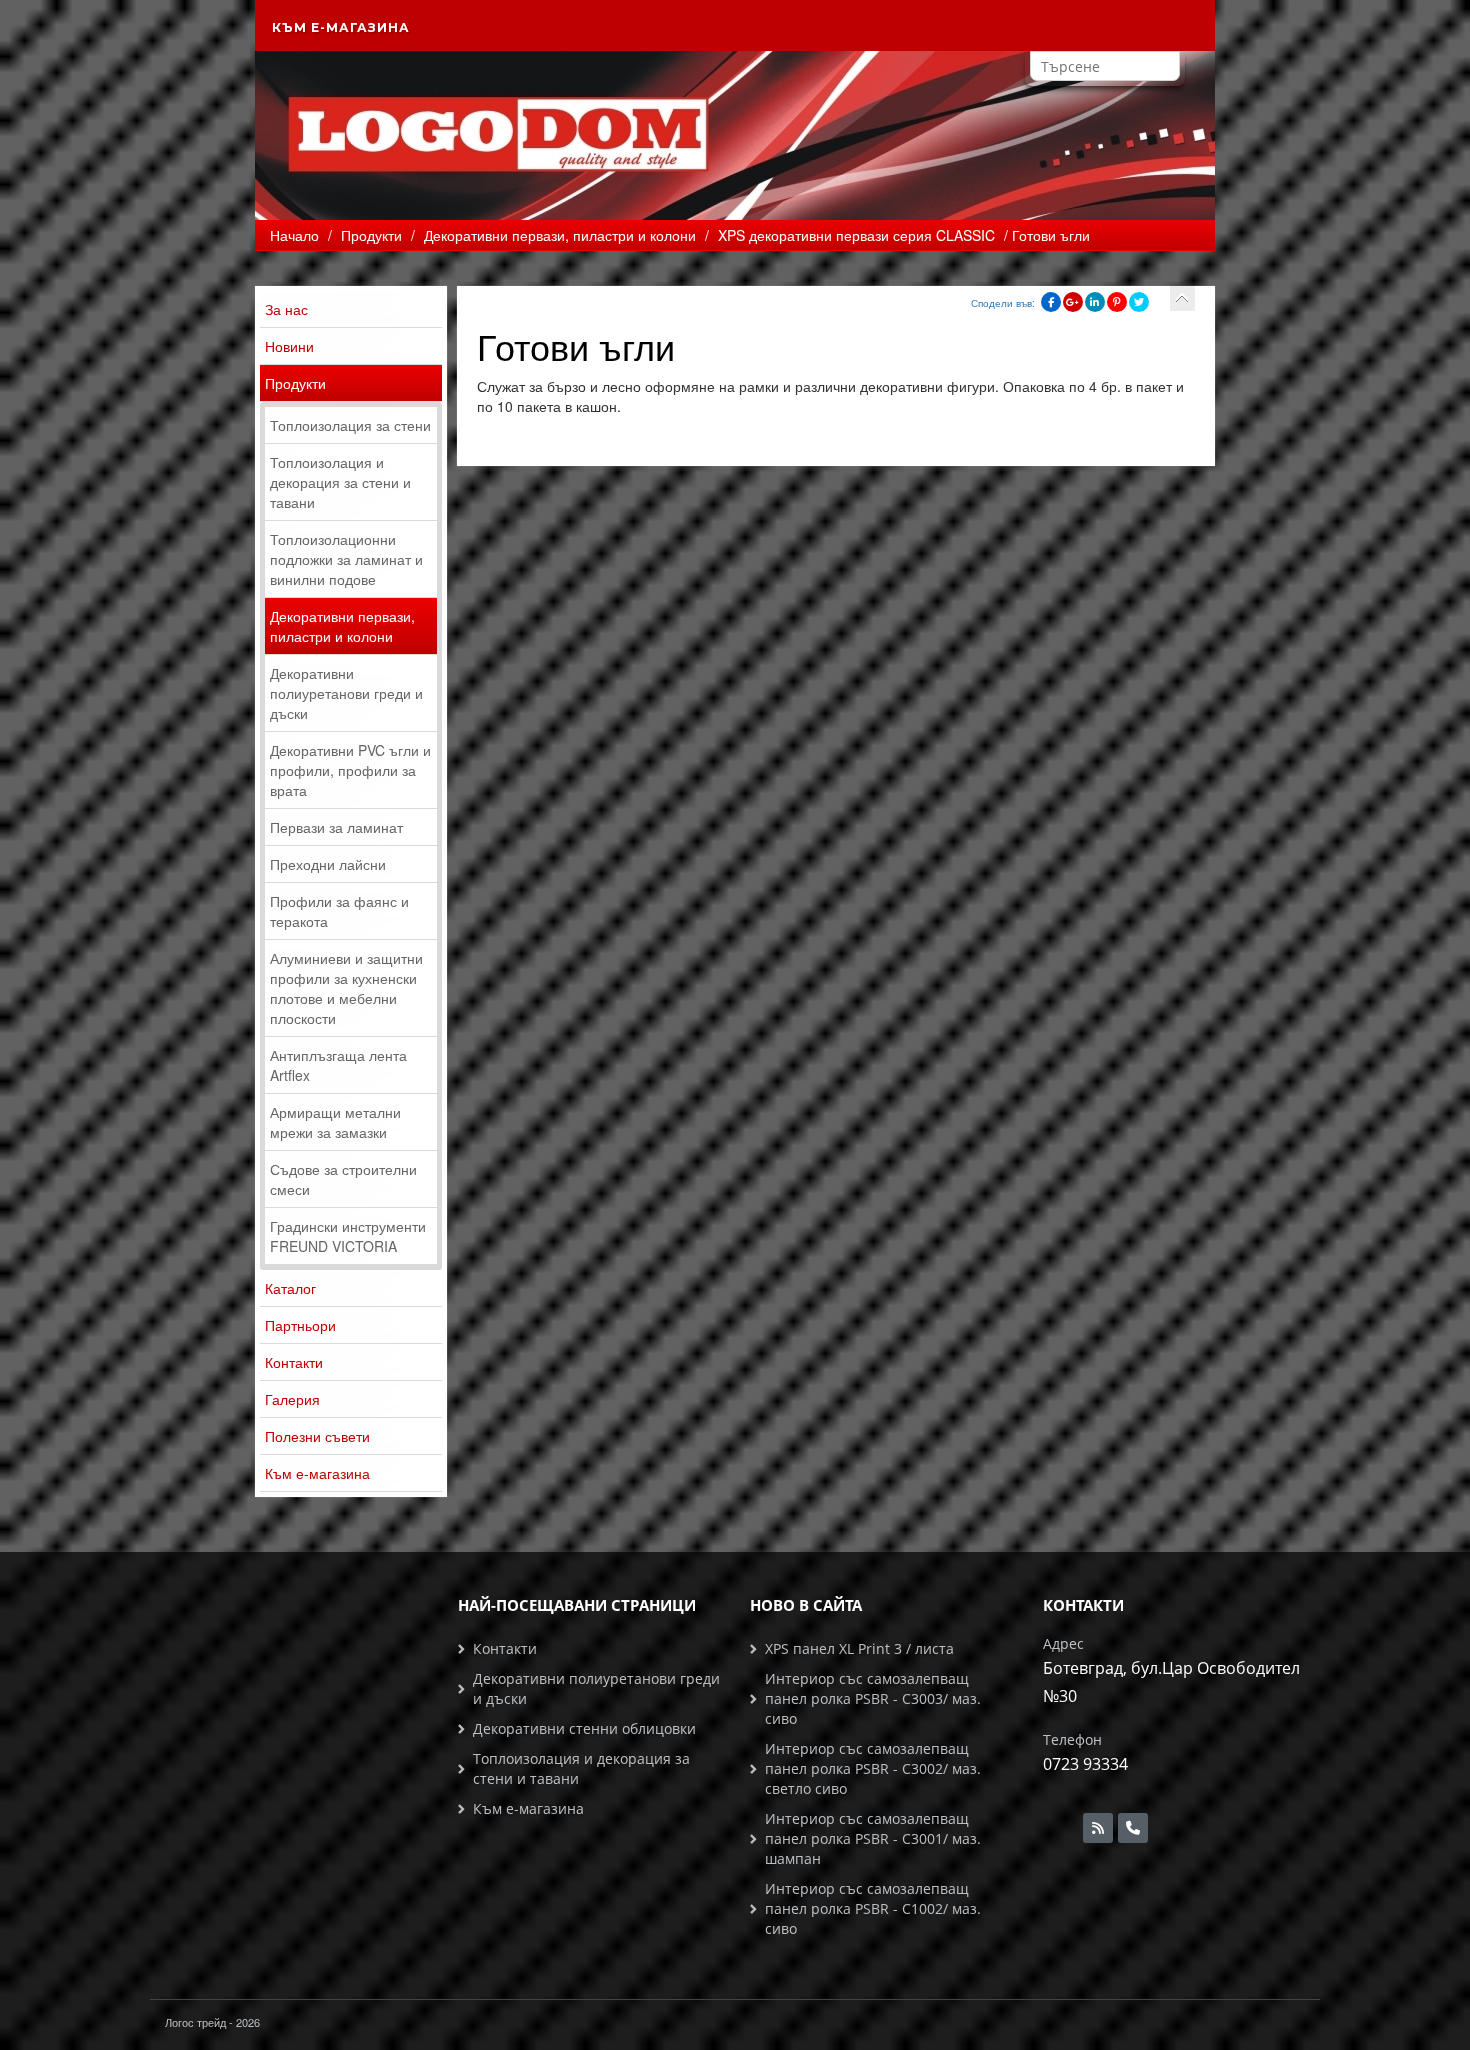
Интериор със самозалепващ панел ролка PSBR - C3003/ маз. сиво (873, 1698)
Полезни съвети (317, 1436)
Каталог (290, 1288)
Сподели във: (1003, 303)
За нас (286, 309)
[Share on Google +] (1073, 302)
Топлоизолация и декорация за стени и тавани (340, 482)
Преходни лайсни (328, 864)
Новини (289, 346)
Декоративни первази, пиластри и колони (342, 626)
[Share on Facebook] (1051, 302)
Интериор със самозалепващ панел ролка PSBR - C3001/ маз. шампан (873, 1838)
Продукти (295, 383)
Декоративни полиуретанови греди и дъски (346, 693)
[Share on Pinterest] (1117, 302)
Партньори (300, 1325)
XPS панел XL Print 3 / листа (859, 1648)
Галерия (292, 1399)
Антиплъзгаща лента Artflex (338, 1065)
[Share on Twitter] (1139, 302)
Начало (294, 235)
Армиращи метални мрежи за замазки (335, 1122)
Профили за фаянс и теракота (339, 911)
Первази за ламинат (336, 827)
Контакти (294, 1362)
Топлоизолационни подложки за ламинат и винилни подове (346, 559)
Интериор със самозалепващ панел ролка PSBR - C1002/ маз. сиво (873, 1908)
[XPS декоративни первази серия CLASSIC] (1182, 298)
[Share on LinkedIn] (1095, 302)
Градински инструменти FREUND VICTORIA (348, 1236)
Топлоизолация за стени (350, 425)
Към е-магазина (341, 27)
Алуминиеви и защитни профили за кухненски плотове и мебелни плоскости (346, 988)
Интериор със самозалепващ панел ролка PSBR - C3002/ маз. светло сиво (873, 1768)
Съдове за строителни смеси (343, 1179)
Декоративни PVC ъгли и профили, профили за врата (350, 770)
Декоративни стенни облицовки (584, 1728)
